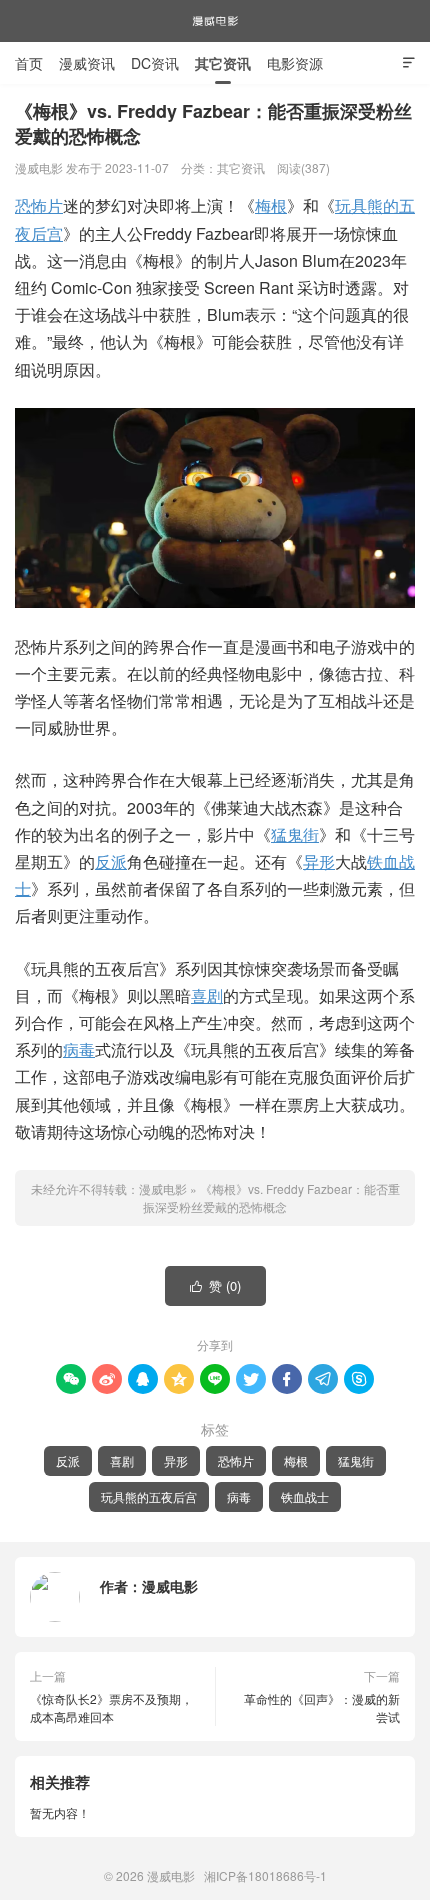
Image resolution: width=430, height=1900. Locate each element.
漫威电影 (215, 21)
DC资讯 (155, 63)
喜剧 (207, 995)
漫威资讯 (87, 63)
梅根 (271, 205)
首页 (29, 63)
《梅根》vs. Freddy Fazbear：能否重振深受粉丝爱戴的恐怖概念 (271, 1197)
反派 (111, 861)
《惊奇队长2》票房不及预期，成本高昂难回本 (111, 1707)
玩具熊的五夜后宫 (149, 1496)
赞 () (215, 1285)
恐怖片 (39, 205)
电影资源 (295, 63)
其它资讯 (223, 63)
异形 (319, 861)
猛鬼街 (295, 834)
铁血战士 (305, 1496)
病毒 (79, 1049)
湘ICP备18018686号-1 (265, 1875)
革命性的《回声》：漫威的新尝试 (322, 1707)
